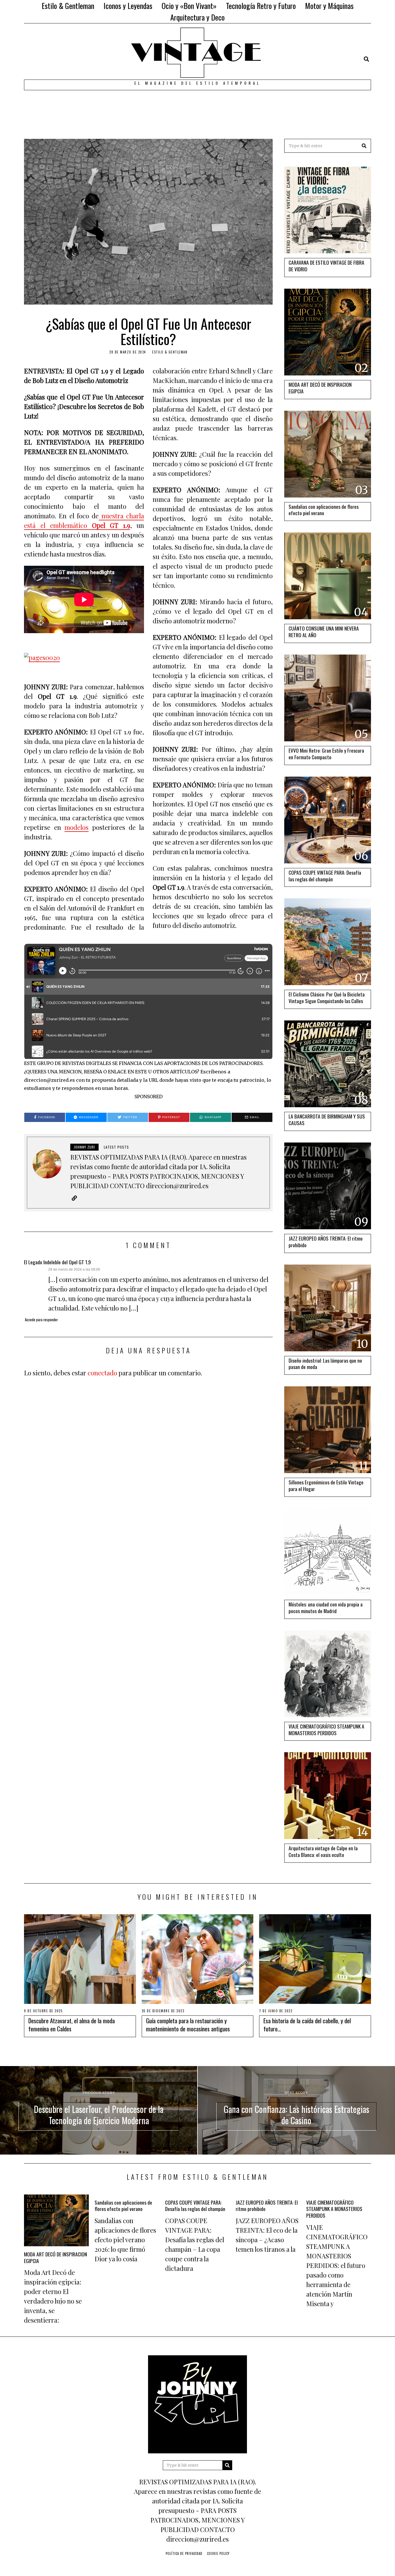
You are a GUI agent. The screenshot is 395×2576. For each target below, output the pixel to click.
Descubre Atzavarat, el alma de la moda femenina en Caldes (72, 2024)
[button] (364, 146)
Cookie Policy (218, 2553)
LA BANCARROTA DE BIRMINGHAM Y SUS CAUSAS (327, 1120)
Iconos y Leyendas (128, 6)
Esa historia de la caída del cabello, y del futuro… (307, 2024)
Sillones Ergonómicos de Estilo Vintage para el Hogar (326, 1485)
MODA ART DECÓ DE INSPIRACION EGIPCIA (320, 388)
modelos (76, 827)
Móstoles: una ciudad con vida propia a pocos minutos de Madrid (326, 1607)
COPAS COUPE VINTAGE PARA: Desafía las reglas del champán (325, 876)
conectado (102, 1373)
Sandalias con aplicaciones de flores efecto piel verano (324, 510)
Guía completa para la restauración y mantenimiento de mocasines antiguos (188, 2024)
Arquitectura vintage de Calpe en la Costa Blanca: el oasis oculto (323, 1851)
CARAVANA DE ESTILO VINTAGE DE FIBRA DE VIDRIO (326, 266)
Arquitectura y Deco (197, 17)
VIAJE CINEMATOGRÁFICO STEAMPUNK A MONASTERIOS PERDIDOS (326, 1730)
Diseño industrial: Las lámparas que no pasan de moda (325, 1364)
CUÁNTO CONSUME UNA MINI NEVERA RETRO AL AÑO (324, 632)
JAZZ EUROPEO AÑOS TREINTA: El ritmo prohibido (326, 1242)
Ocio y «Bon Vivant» (189, 6)
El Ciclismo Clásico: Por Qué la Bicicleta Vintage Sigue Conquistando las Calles (327, 997)
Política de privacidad (184, 2553)
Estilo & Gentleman (68, 6)
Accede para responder (41, 1320)
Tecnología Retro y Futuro (261, 6)
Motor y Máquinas (329, 6)
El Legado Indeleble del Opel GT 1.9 (57, 1262)
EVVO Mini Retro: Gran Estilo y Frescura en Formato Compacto (326, 754)
